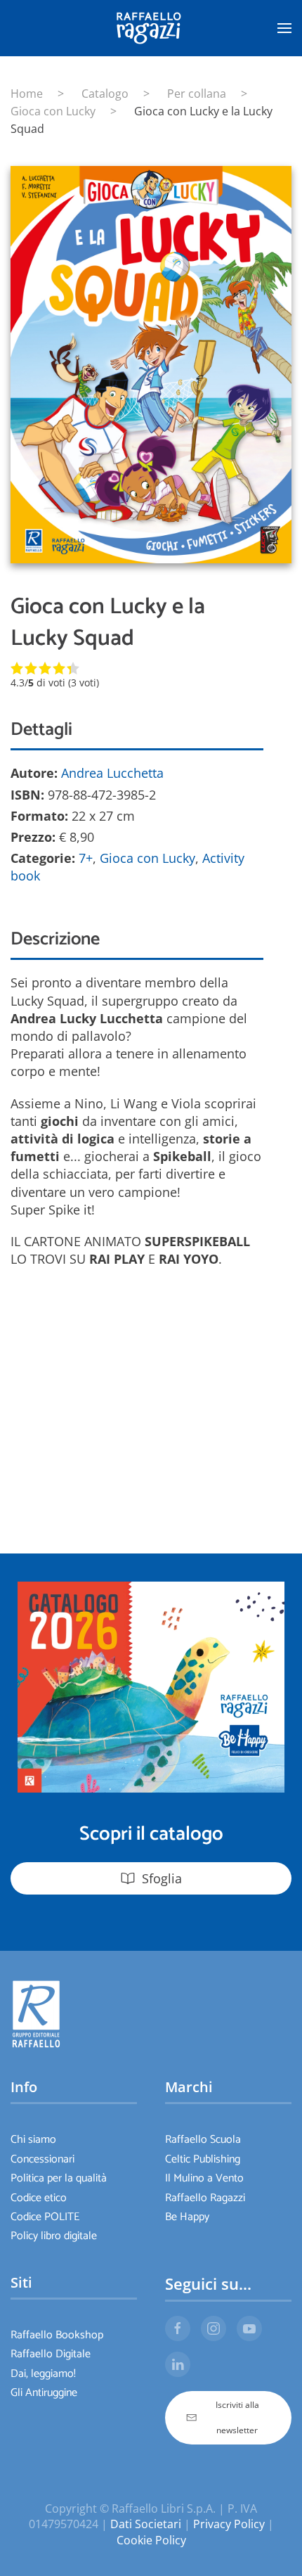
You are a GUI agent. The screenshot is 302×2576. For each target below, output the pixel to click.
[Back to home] (151, 28)
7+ (86, 858)
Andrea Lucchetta (112, 773)
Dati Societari (146, 2524)
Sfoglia (162, 1878)
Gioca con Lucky (147, 858)
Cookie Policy (151, 2540)
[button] (284, 28)
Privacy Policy (229, 2524)
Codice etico (39, 2198)
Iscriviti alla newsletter (237, 2417)
